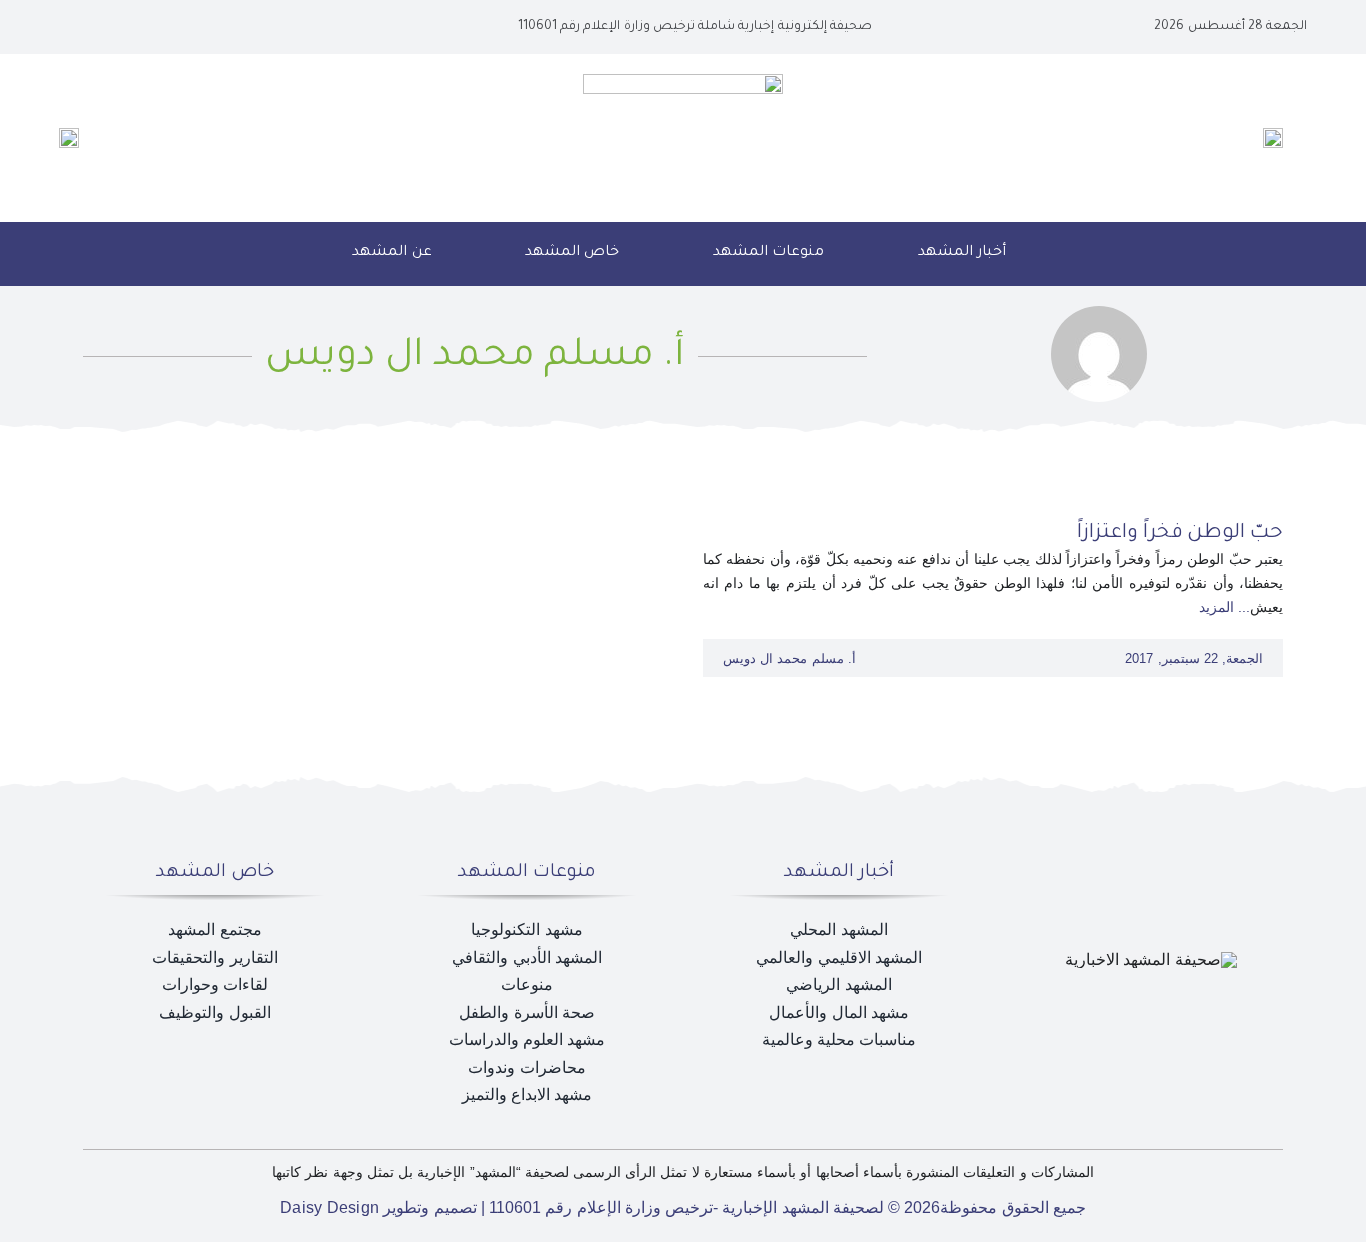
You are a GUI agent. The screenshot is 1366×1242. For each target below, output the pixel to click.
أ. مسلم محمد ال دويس (789, 658)
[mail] (89, 27)
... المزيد (1224, 607)
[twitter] (153, 27)
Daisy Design (329, 1207)
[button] (281, 254)
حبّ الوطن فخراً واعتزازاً (1180, 534)
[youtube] (121, 27)
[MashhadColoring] (683, 81)
